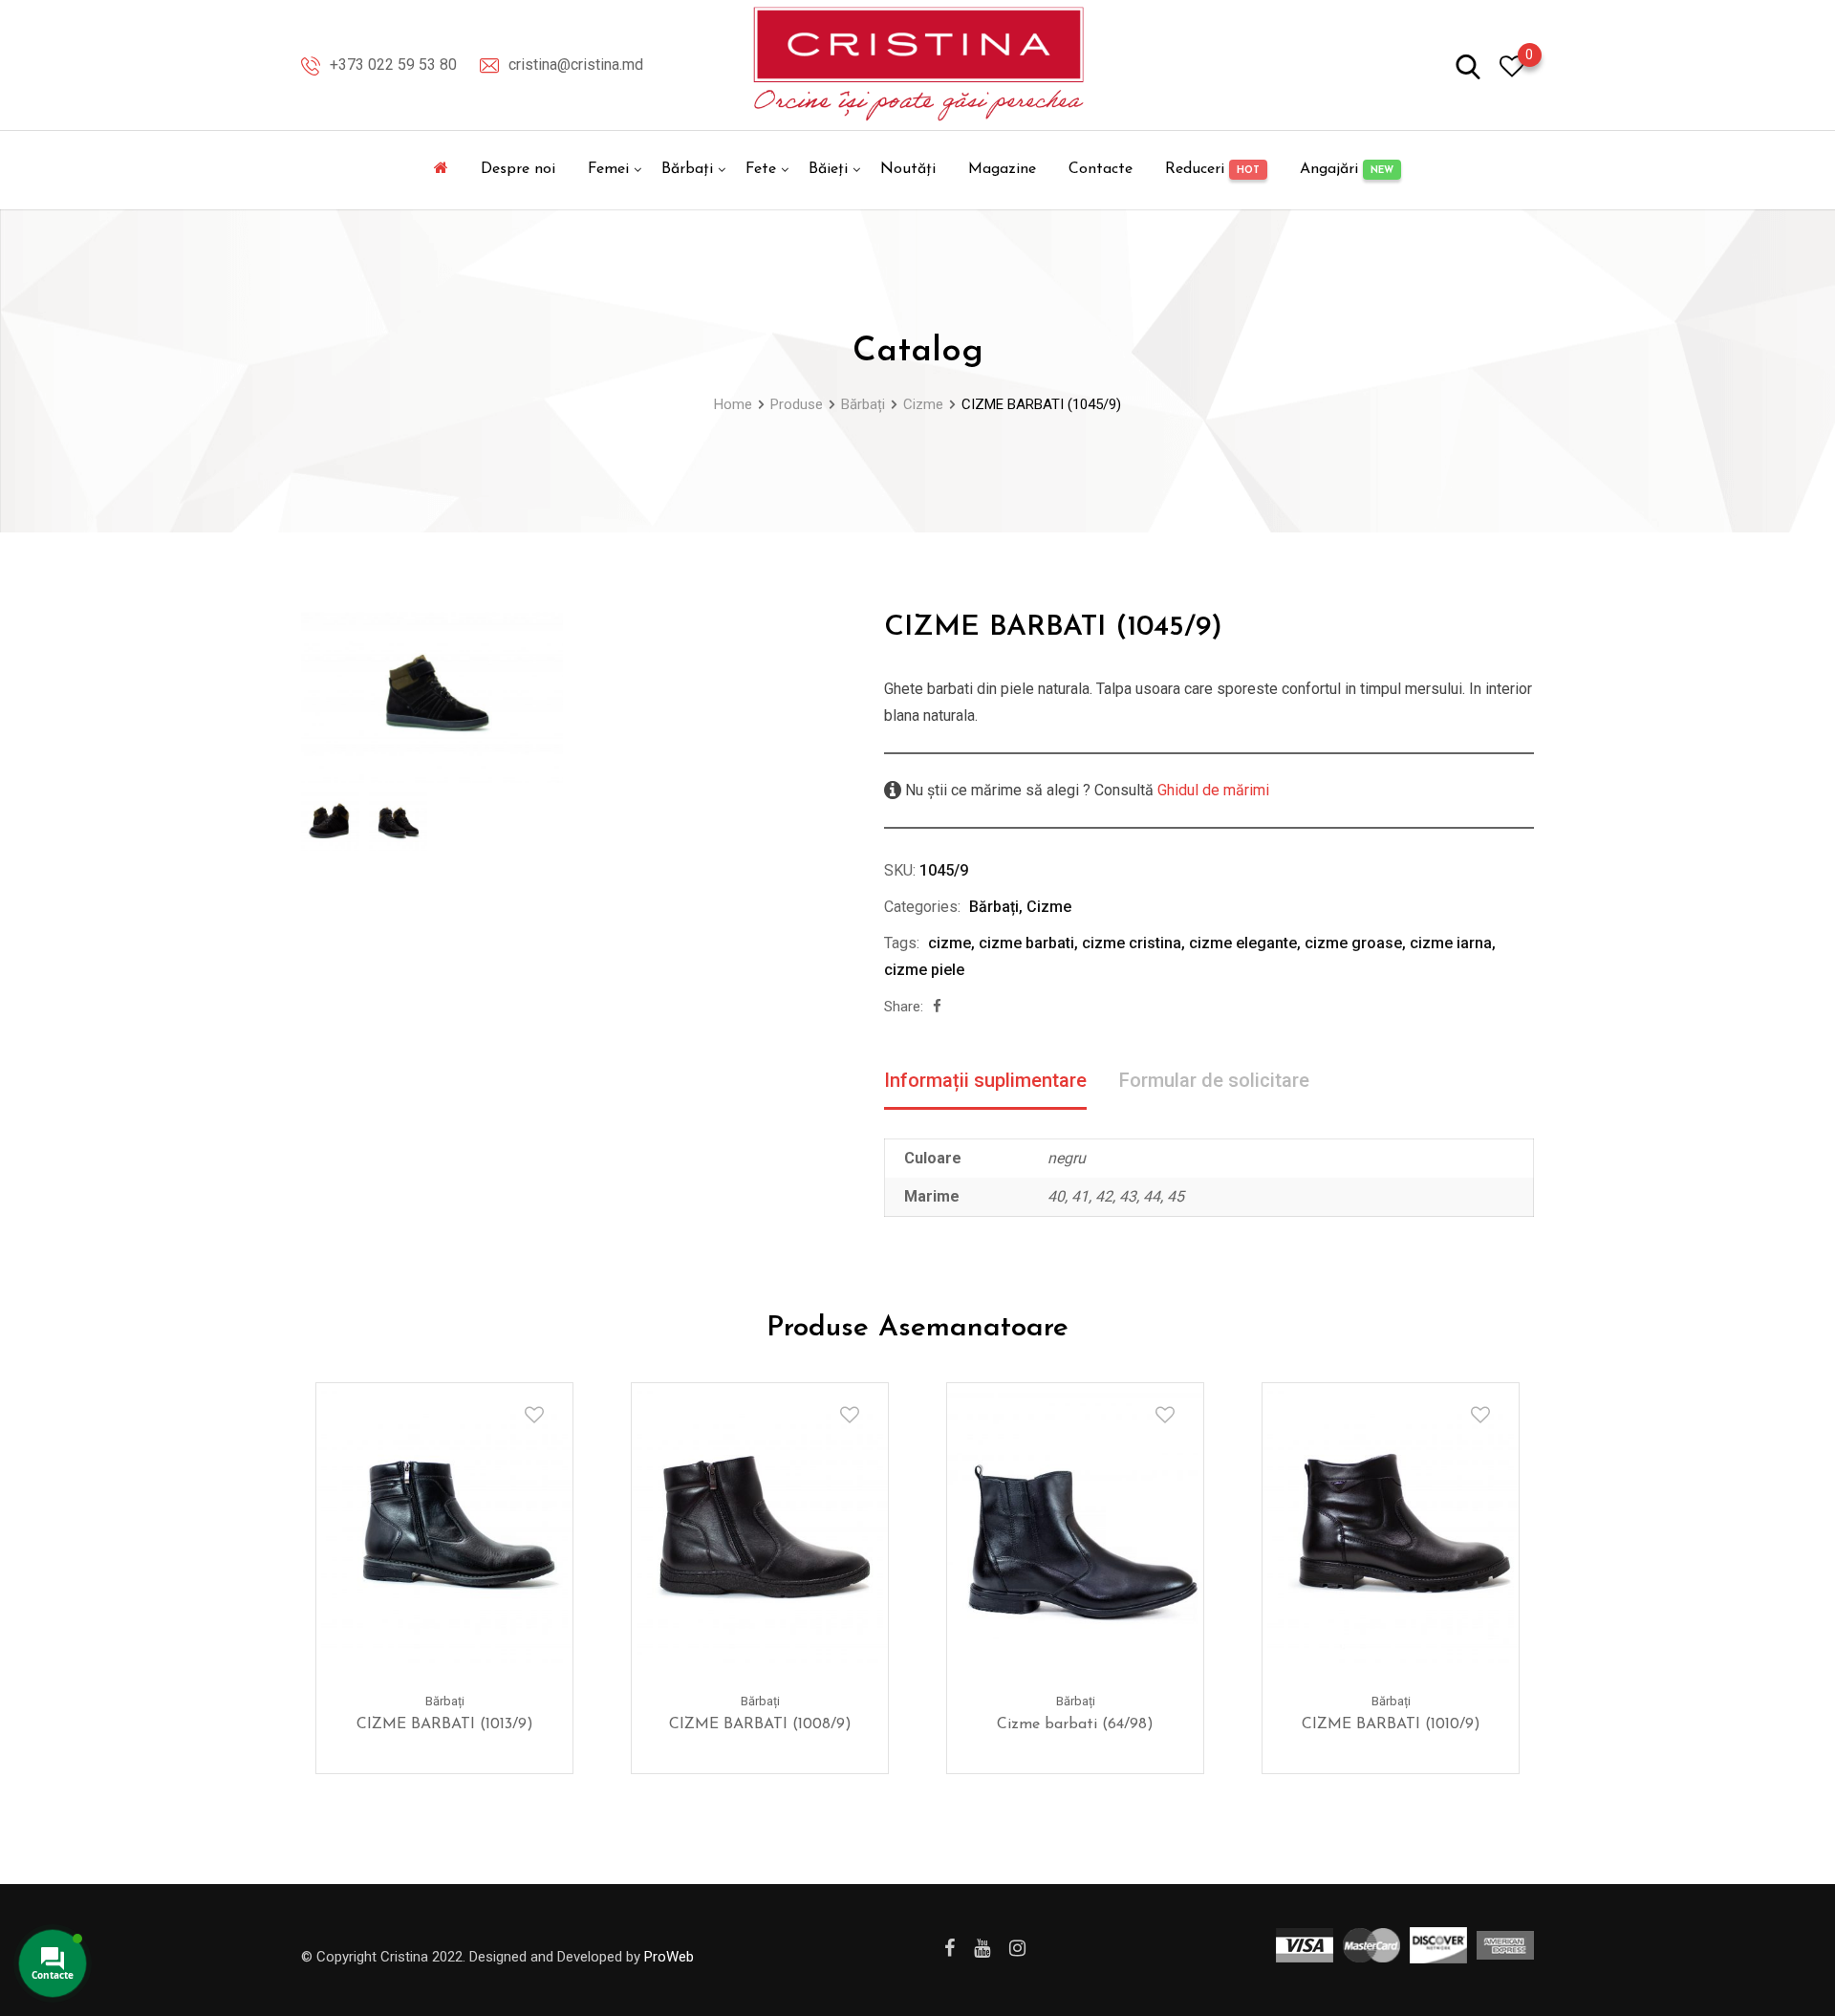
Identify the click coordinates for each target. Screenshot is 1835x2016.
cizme (950, 943)
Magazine (1002, 169)
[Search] (1468, 65)
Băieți (828, 169)
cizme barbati (1026, 943)
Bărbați (687, 169)
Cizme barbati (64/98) (1075, 1724)
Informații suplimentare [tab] (985, 1080)
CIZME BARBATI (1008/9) (760, 1724)
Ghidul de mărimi (1211, 790)
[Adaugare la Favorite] (534, 1415)
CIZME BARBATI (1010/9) (1391, 1724)
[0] (1512, 65)
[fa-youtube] (982, 1948)
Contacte (1101, 169)
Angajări (1347, 169)
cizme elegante (1243, 943)
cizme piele (924, 970)
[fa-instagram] (1017, 1948)
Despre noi (518, 169)
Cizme (1049, 907)
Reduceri (1212, 169)
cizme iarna (1451, 943)
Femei (608, 169)
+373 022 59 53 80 (393, 65)
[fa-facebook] (937, 1007)
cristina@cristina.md (576, 65)
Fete (761, 169)
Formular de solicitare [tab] (1214, 1080)
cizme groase (1353, 943)
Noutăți (908, 169)
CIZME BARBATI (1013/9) (445, 1724)
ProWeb (669, 1957)
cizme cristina (1132, 943)
